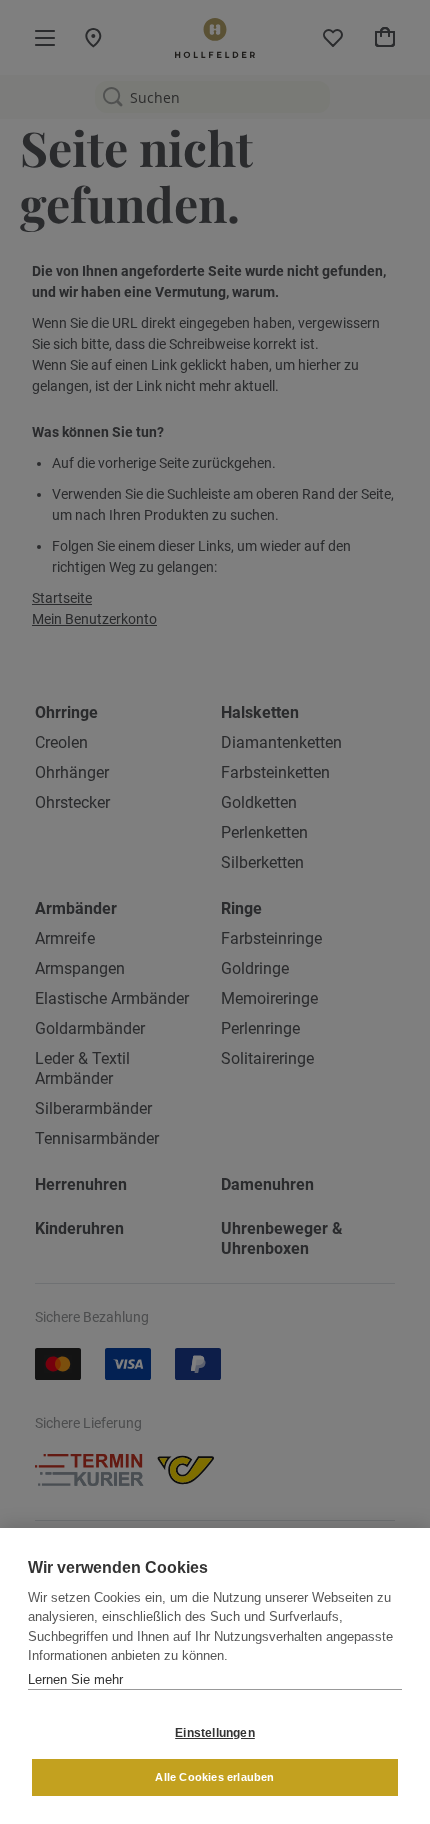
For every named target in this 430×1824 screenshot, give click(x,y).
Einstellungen (215, 1733)
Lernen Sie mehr (75, 1679)
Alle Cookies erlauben (214, 1777)
